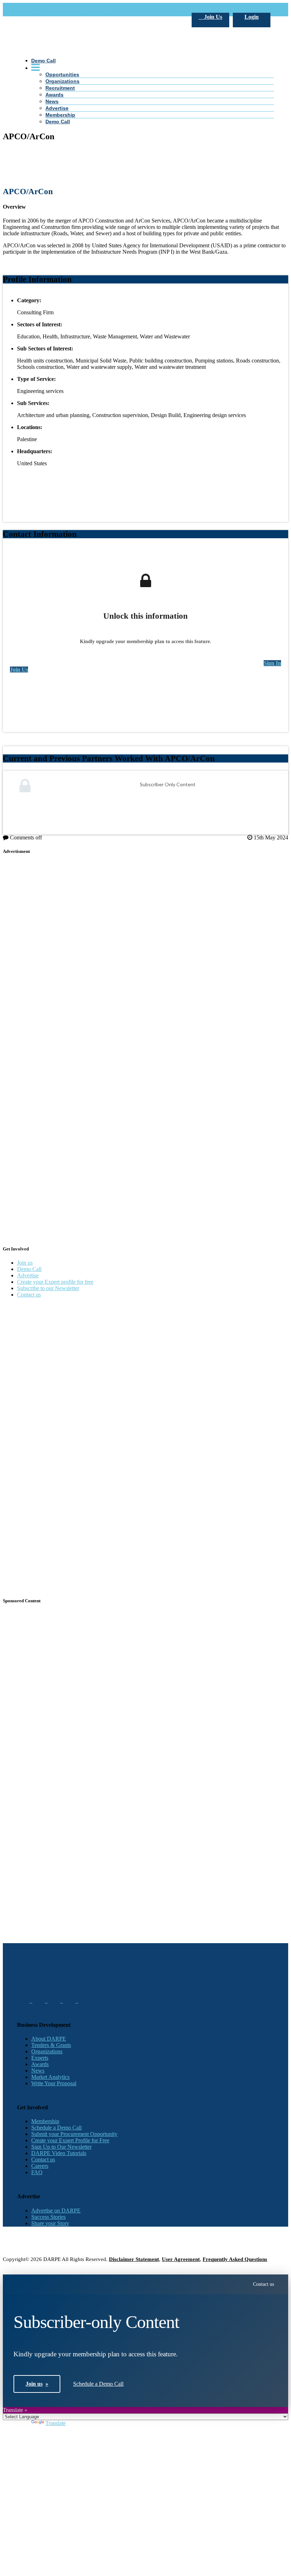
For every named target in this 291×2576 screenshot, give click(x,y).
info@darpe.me (94, 9)
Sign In (272, 663)
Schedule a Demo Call (56, 2128)
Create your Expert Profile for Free (70, 2140)
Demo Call (29, 1269)
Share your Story (50, 2223)
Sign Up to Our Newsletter (61, 2147)
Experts (40, 2058)
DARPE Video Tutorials (59, 2153)
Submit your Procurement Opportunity (74, 2134)
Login (252, 17)
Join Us (212, 17)
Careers (40, 2166)
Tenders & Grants (51, 2045)
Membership (45, 2121)
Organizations (47, 2051)
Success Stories (48, 2217)
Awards (40, 2064)
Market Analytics (50, 2077)
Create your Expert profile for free (55, 1282)
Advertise (28, 1275)
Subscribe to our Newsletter (48, 1288)
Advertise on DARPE (56, 2211)
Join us (25, 1263)
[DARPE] (145, 170)
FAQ (37, 2172)
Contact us (29, 1295)
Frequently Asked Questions (235, 2259)
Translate (56, 2423)
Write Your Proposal (54, 2083)
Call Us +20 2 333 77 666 (46, 9)
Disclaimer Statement (134, 2259)
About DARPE (49, 2039)
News (38, 2071)
